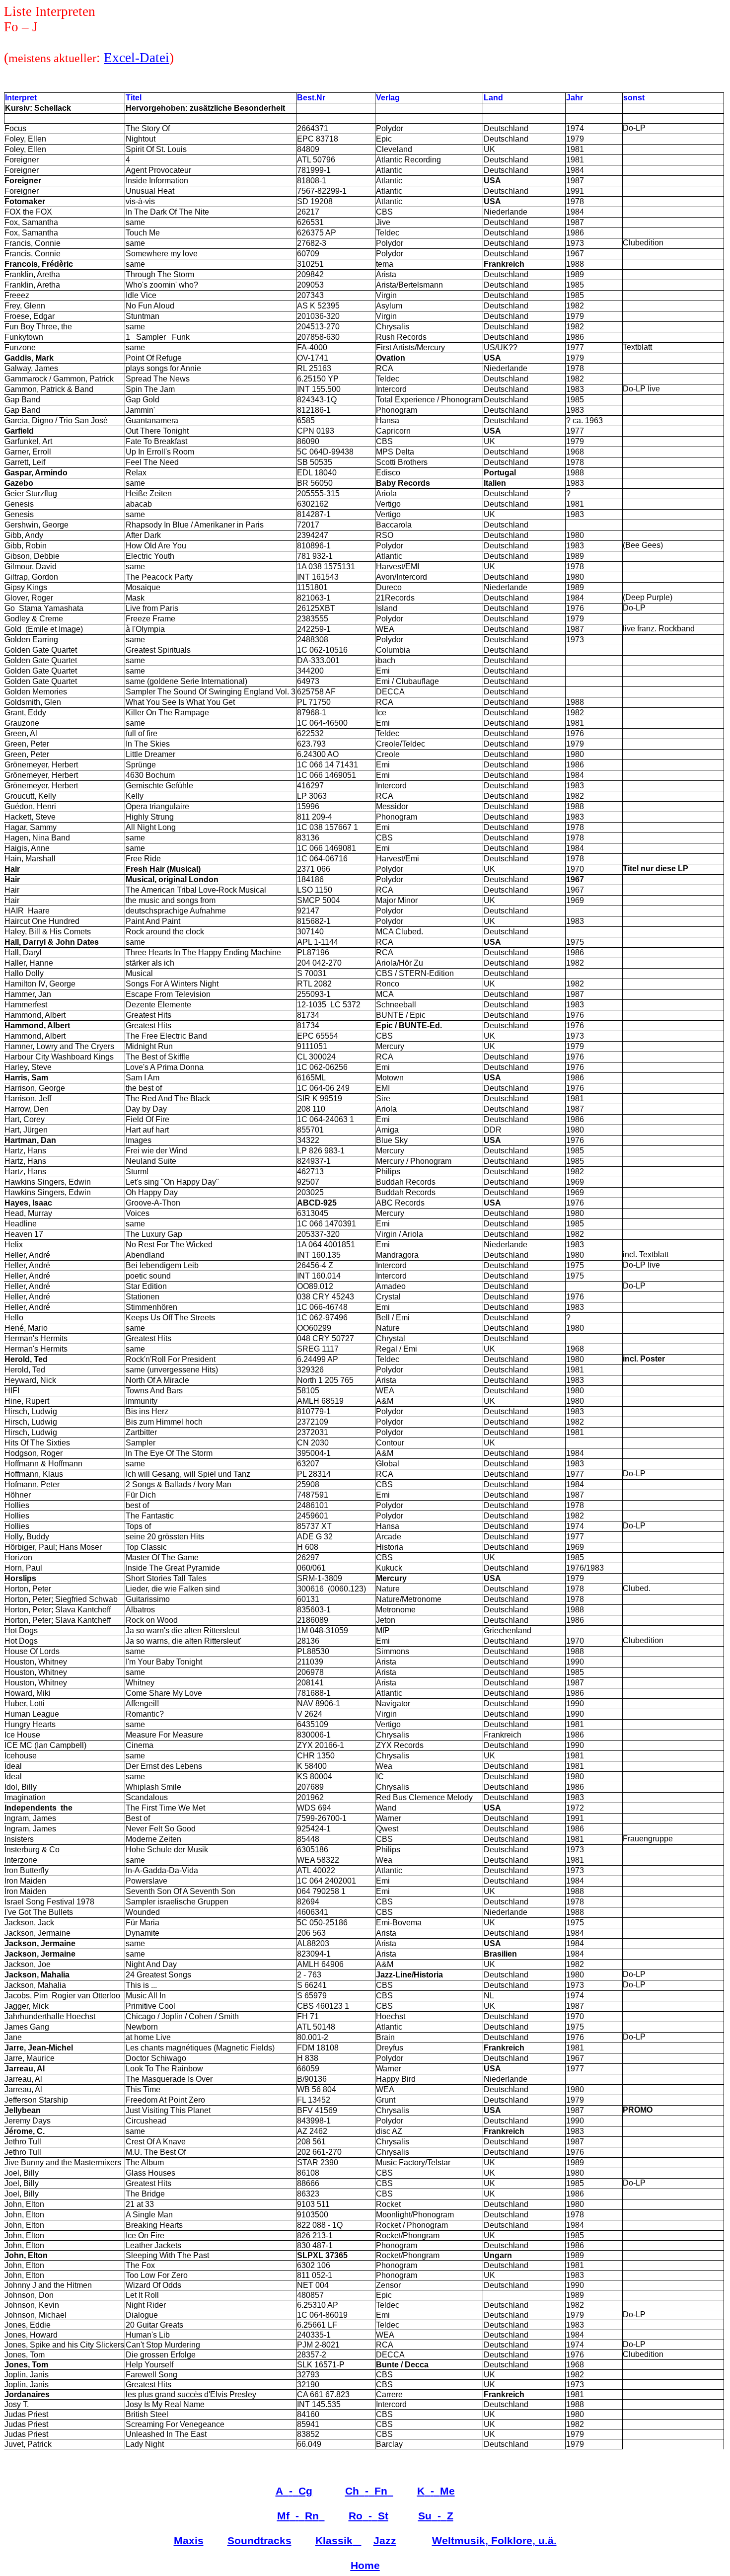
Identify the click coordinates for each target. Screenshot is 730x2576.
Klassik (334, 2541)
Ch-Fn (366, 2491)
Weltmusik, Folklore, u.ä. (494, 2541)
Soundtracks (259, 2541)
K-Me (436, 2491)
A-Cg (294, 2491)
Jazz (385, 2541)
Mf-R (298, 2516)
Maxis (189, 2541)
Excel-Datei (137, 58)
